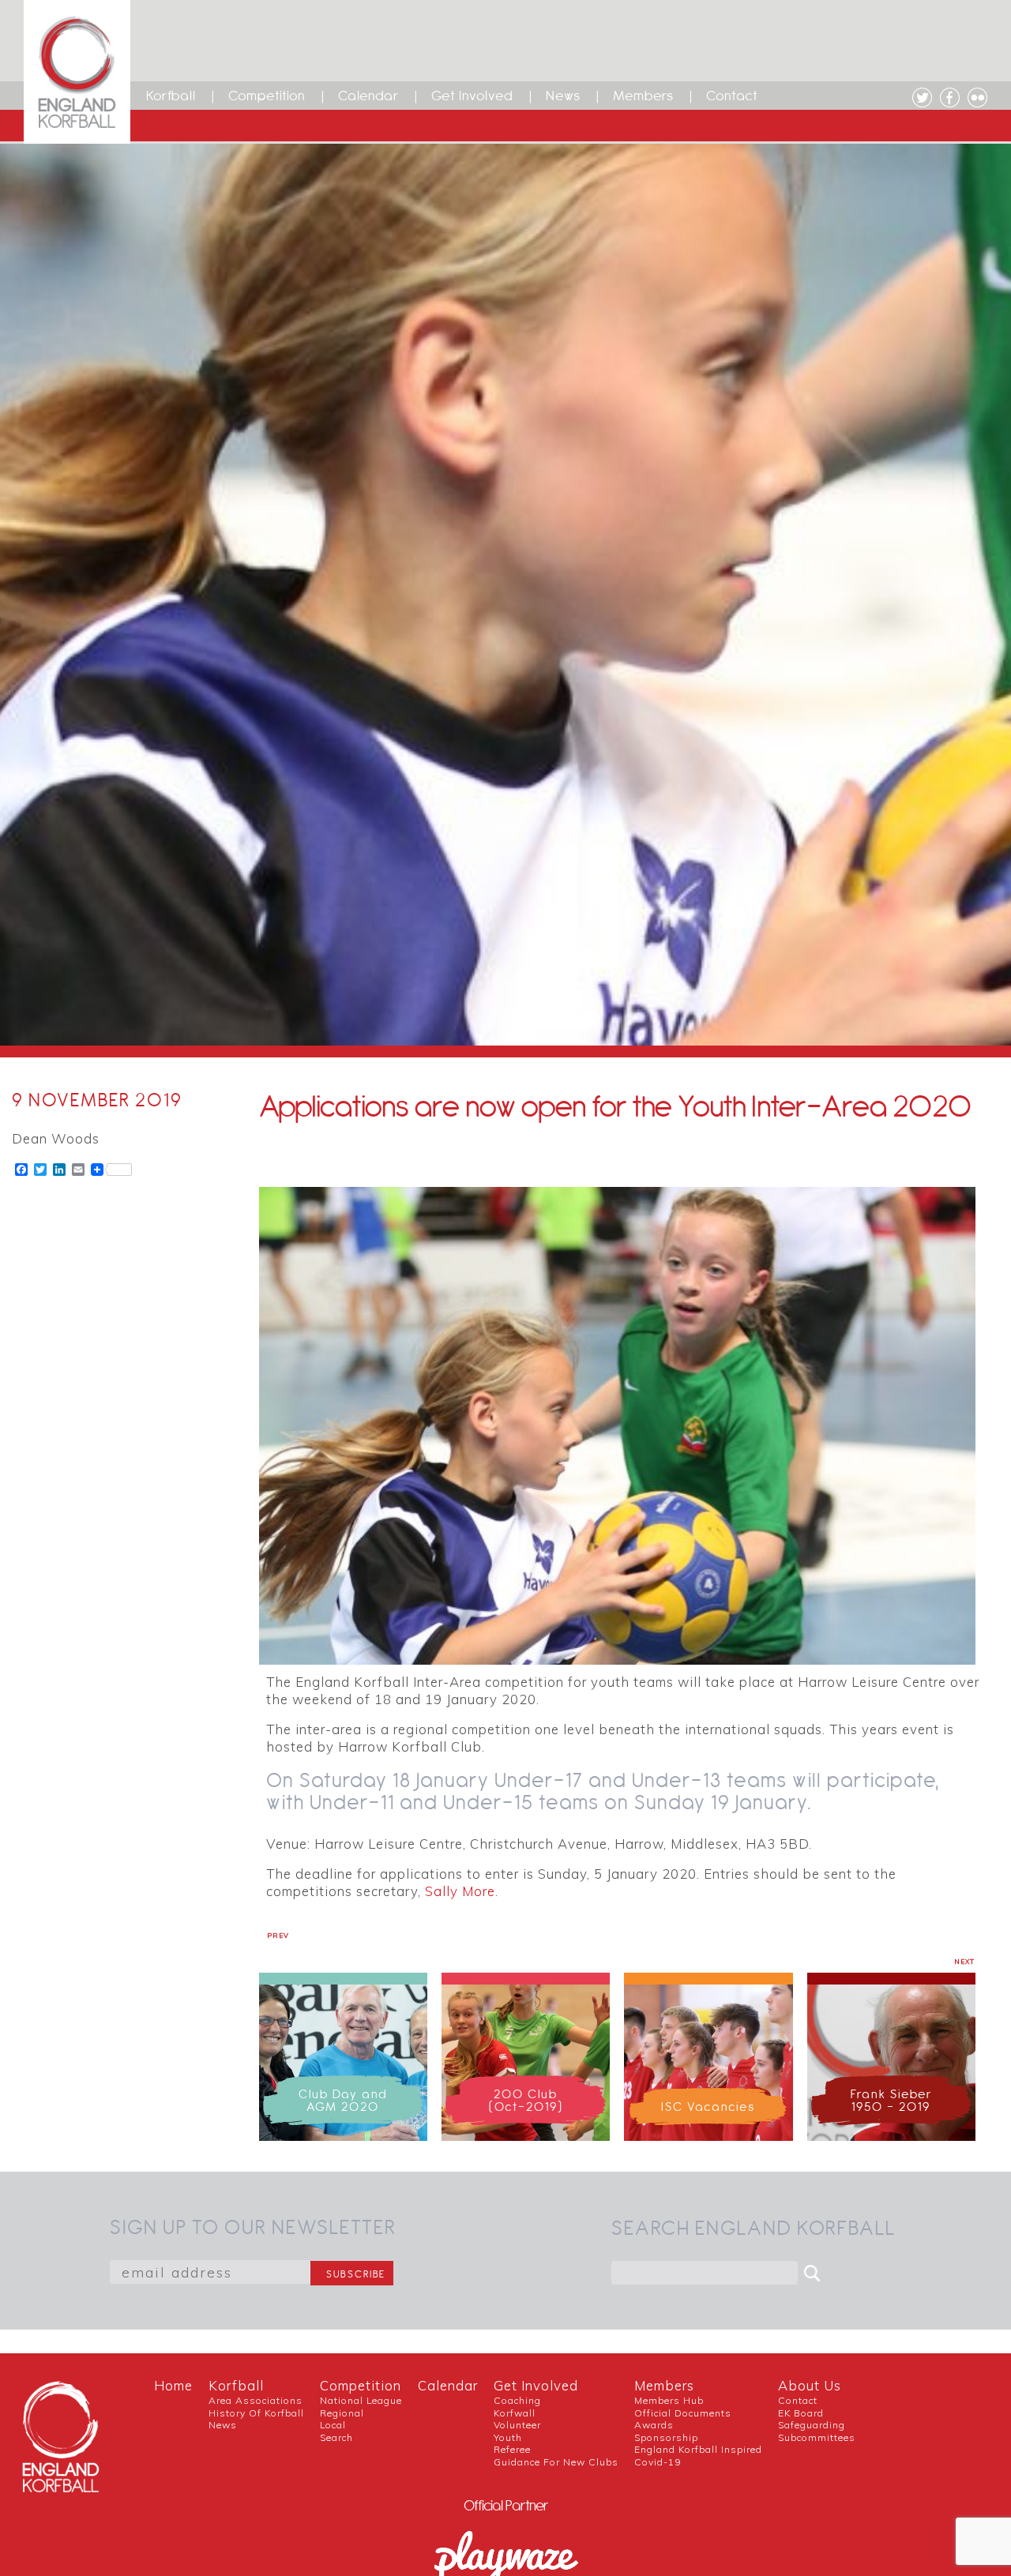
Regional (342, 2413)
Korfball (171, 96)
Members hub (669, 2400)
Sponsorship (666, 2437)
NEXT (964, 1962)
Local (333, 2425)
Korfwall (515, 2413)
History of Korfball (256, 2413)
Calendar (368, 96)
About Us (810, 2385)
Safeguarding (812, 2425)
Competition (267, 96)
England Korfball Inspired (698, 2449)
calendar (448, 2385)
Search (336, 2437)
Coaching (517, 2400)
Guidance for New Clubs (556, 2462)
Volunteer (517, 2425)
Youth (508, 2437)
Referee (512, 2449)
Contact (732, 96)
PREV (278, 1936)
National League (361, 2400)
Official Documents (683, 2413)
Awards (654, 2425)
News (563, 96)
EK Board (801, 2413)
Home (173, 2385)
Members (643, 96)
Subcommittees (817, 2437)
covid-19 (658, 2462)
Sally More (460, 1891)
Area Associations (256, 2400)
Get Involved (472, 96)
